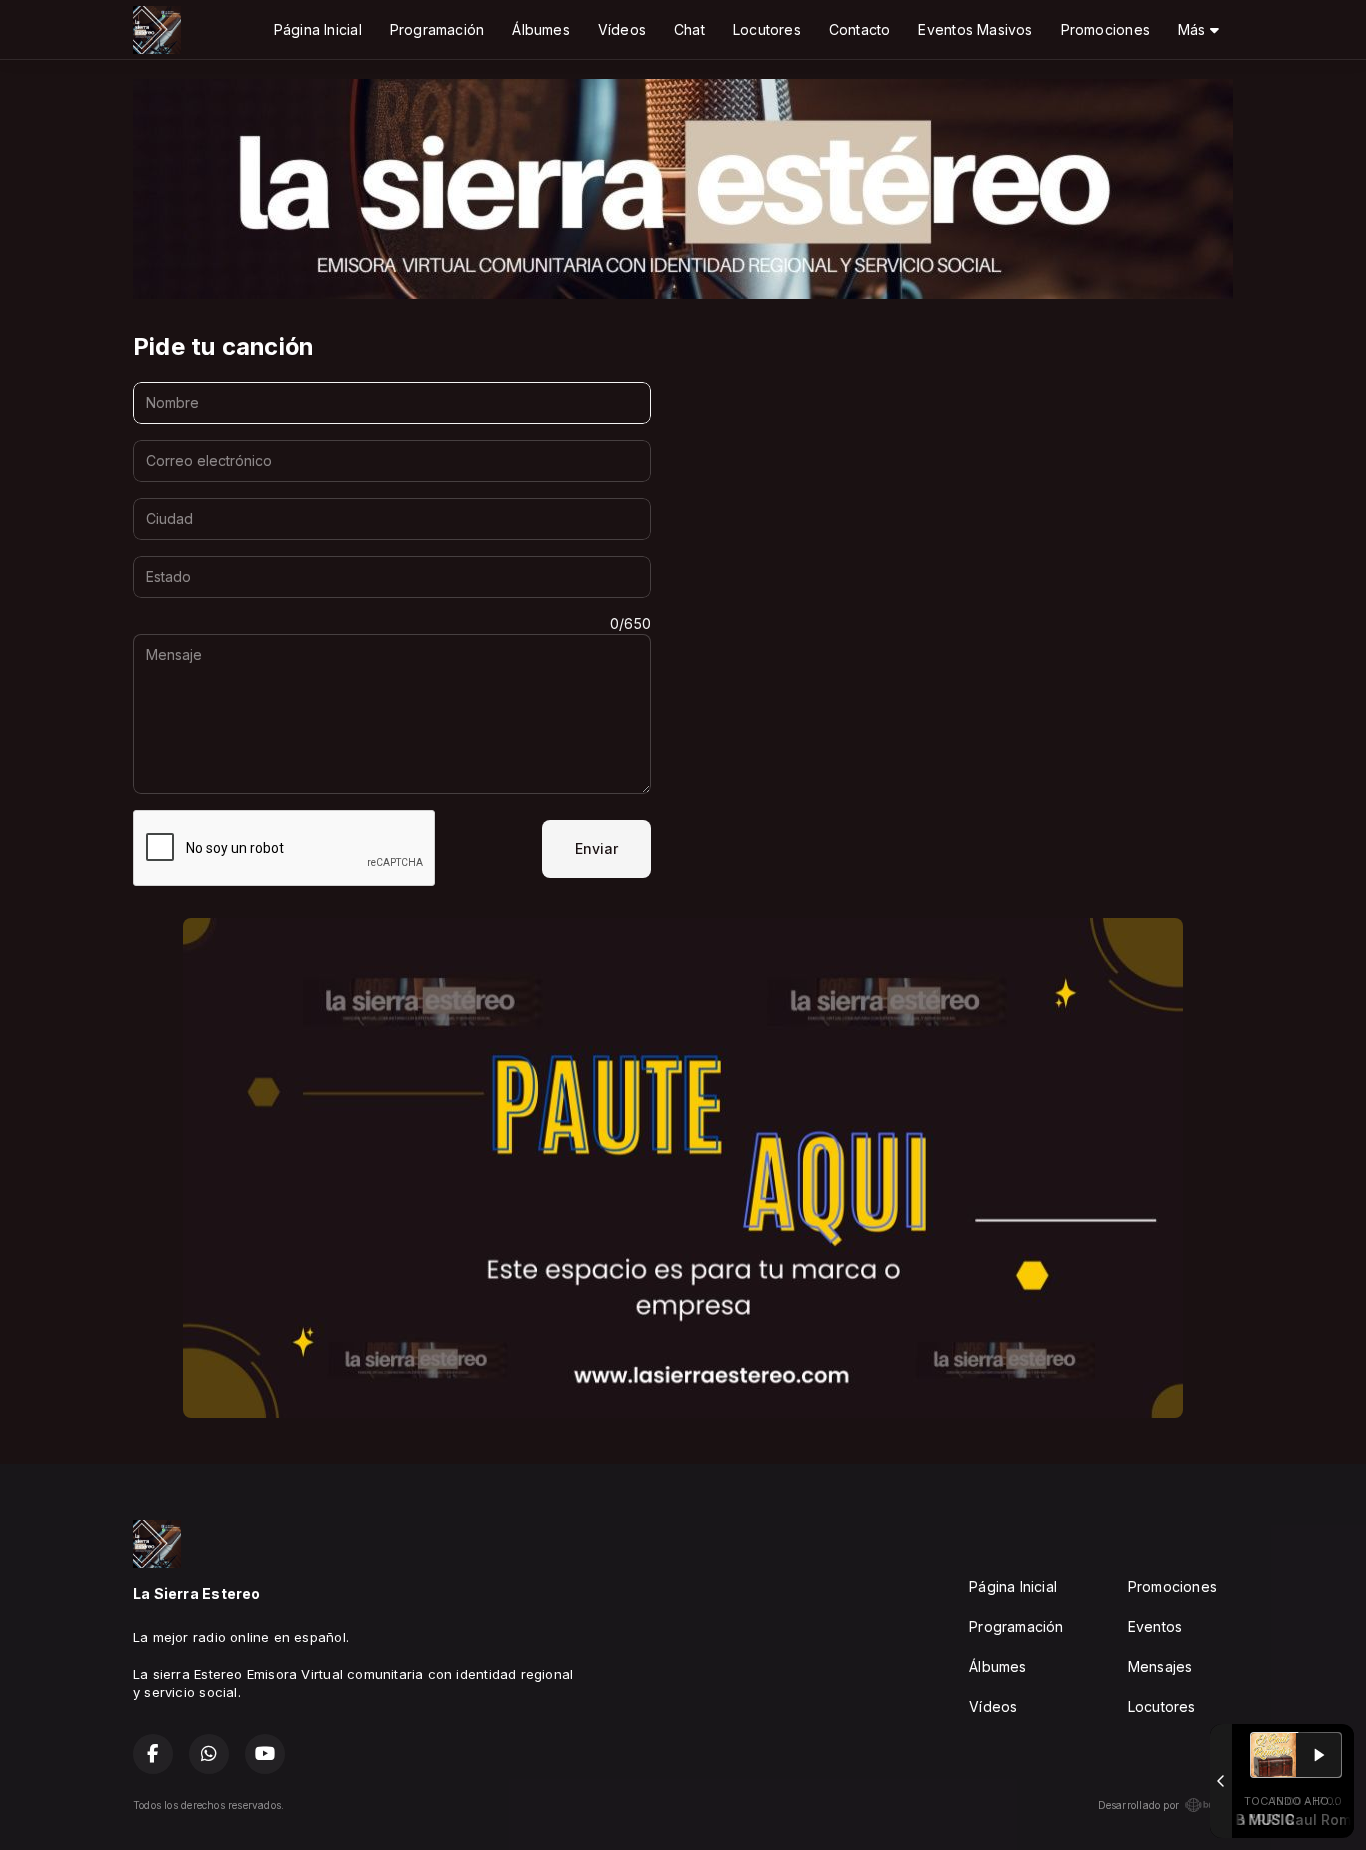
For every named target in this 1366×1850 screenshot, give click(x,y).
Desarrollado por (1138, 1805)
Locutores (767, 29)
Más (1194, 29)
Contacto (860, 29)
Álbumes (540, 29)
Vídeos (622, 29)
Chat (689, 29)
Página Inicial (318, 29)
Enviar (596, 848)
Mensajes (1160, 1666)
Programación (437, 29)
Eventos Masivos (975, 29)
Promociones (1105, 29)
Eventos (1155, 1626)
